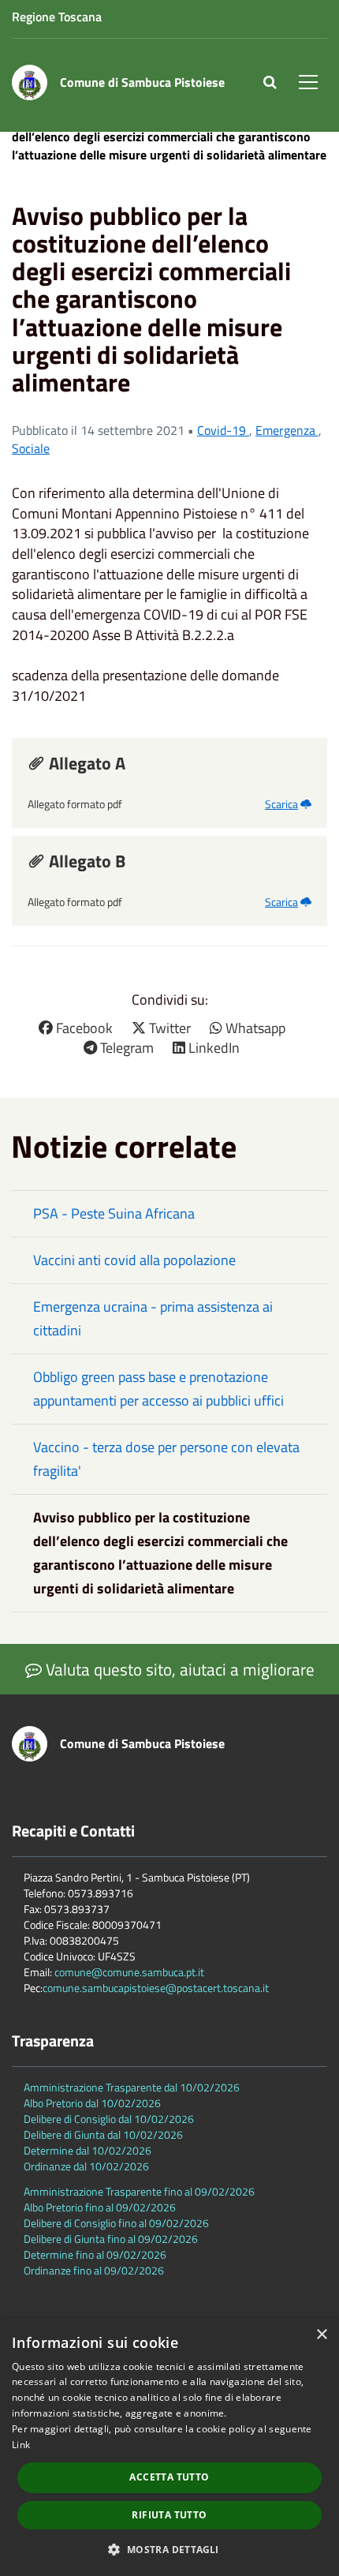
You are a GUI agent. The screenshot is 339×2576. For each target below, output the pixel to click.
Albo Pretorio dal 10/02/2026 (92, 2103)
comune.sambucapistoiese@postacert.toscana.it (156, 1988)
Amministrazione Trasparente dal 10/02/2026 (132, 2087)
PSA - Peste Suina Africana (114, 1213)
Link (21, 2445)
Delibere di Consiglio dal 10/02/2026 (109, 2119)
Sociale (31, 448)
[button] (169, 2549)
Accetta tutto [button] (169, 2477)
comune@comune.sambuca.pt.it (129, 1972)
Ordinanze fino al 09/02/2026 (94, 2270)
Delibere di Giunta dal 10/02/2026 (103, 2134)
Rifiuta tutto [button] (169, 2515)
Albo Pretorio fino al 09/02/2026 (100, 2207)
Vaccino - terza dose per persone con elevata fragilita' (166, 1459)
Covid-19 (223, 430)
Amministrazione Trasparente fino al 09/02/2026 (139, 2191)
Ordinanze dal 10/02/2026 (86, 2166)
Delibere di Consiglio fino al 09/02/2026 (116, 2223)
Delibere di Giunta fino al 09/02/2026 (111, 2239)
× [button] (321, 2335)
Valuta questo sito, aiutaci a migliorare (178, 1669)
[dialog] (169, 2447)
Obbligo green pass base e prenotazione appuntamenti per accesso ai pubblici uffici (158, 1389)
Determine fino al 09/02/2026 (95, 2254)
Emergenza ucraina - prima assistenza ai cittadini (153, 1318)
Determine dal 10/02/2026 (88, 2150)
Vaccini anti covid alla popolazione (134, 1260)
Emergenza (287, 430)
